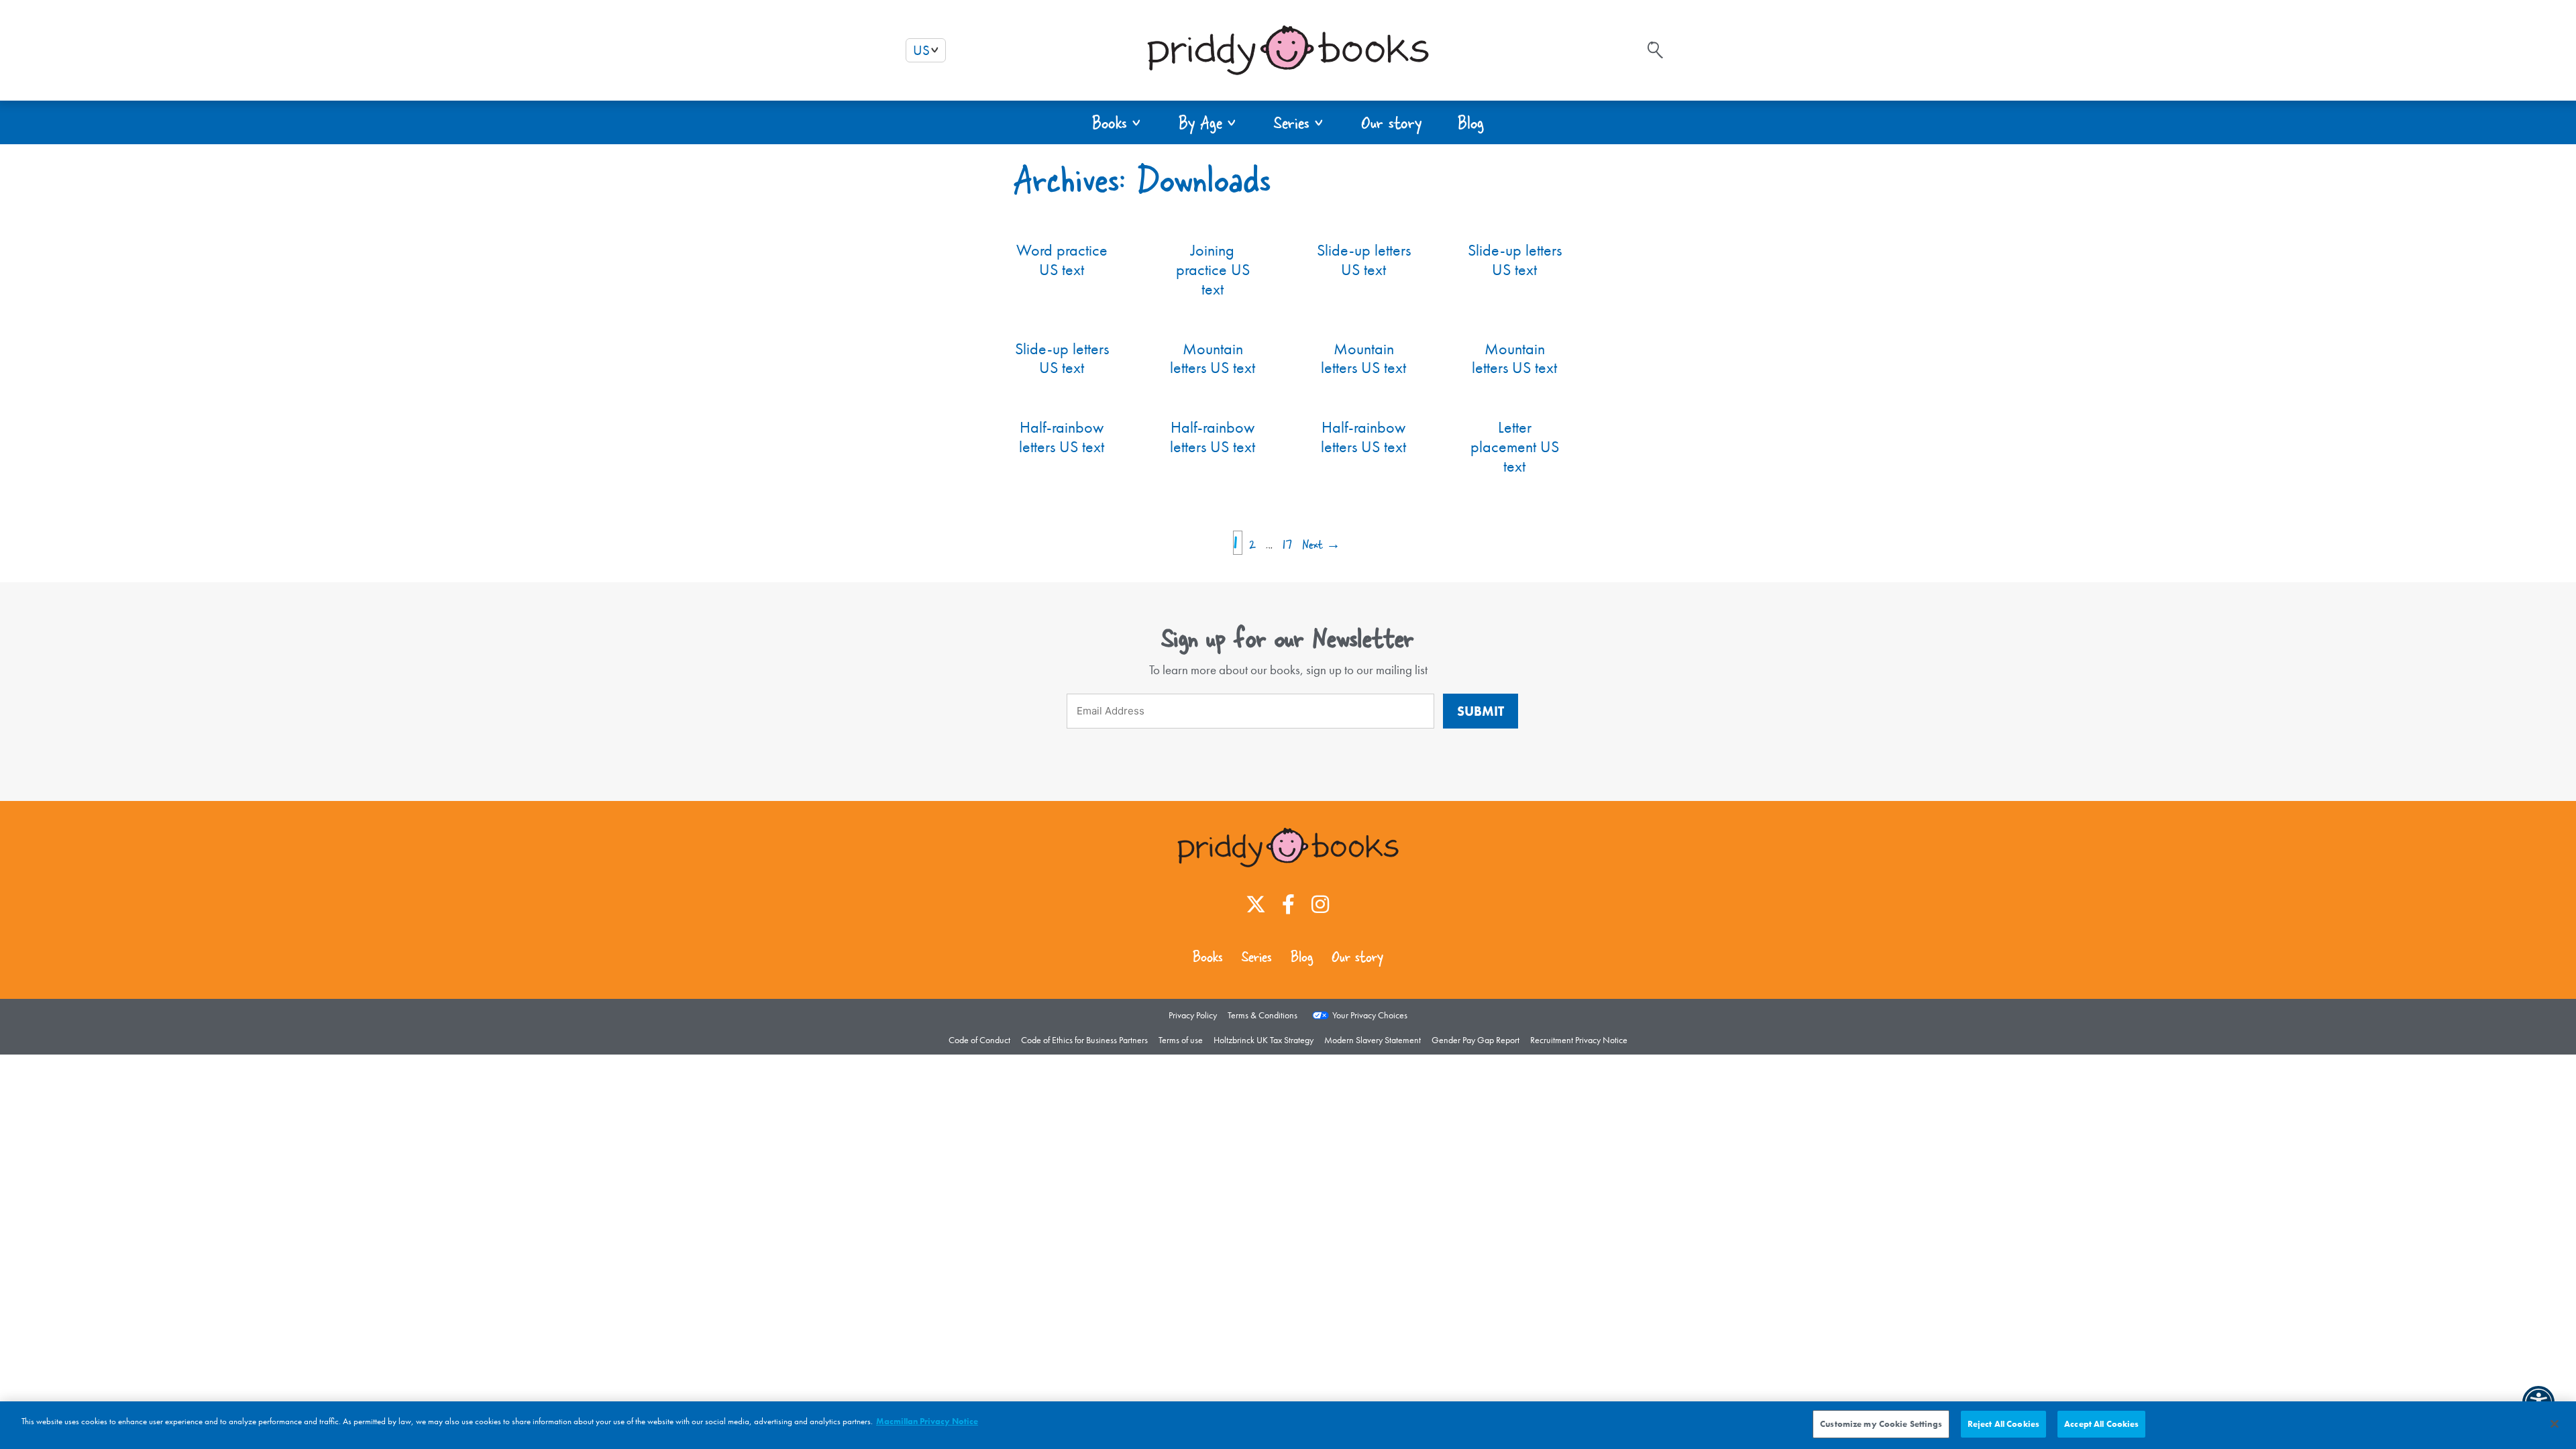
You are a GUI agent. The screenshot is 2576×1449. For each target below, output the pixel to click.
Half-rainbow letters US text (1062, 437)
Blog (1302, 957)
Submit (1481, 711)
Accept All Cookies (2101, 1424)
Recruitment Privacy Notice (1579, 1040)
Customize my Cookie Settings (1881, 1424)
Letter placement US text (1515, 446)
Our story (1357, 957)
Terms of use (1181, 1040)
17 (1289, 544)
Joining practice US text (1213, 269)
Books (1208, 957)
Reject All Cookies (2003, 1424)
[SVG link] (1655, 50)
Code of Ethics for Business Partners (1084, 1040)
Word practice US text (1062, 260)
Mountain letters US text (1213, 358)
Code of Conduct (979, 1040)
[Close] (2555, 1424)
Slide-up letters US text (1364, 260)
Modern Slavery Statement (1373, 1040)
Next (1321, 544)
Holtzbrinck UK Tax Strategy (1264, 1040)
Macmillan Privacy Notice (927, 1421)
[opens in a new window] (1256, 904)
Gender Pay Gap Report (1475, 1040)
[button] (1117, 122)
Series (1257, 957)
